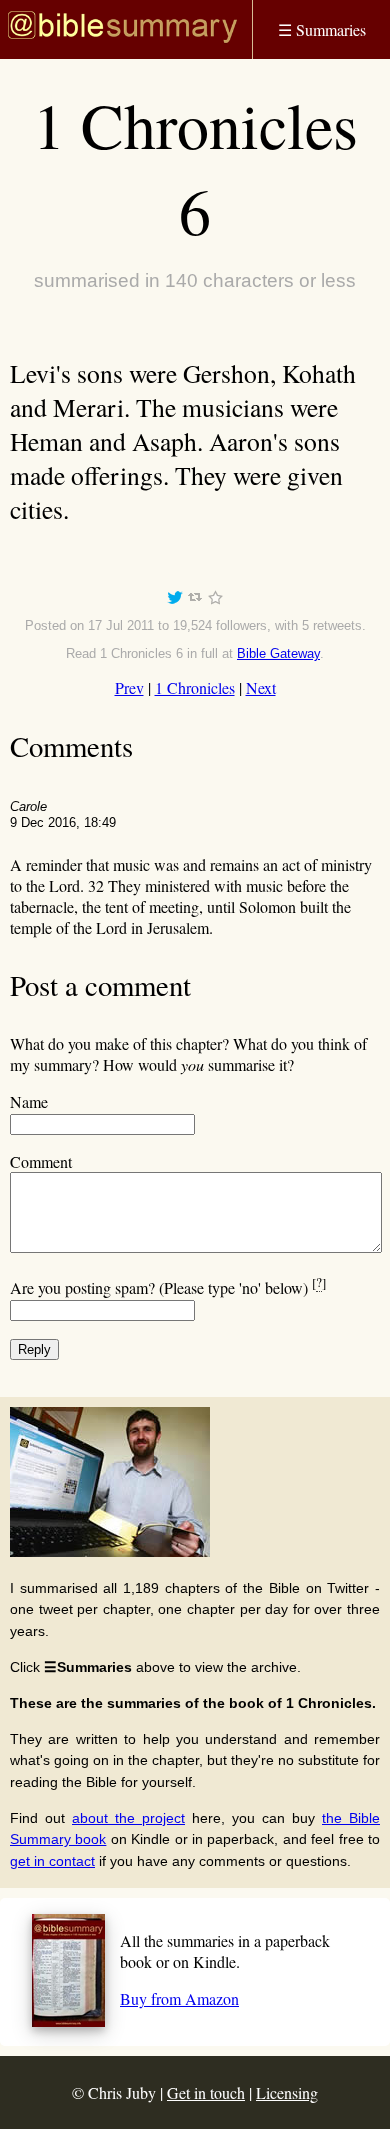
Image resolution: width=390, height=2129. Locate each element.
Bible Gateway (278, 653)
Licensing (287, 2092)
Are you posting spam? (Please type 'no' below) (168, 1287)
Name (29, 1101)
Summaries (322, 29)
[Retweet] (195, 600)
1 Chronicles (195, 687)
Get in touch (206, 2092)
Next (261, 687)
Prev (129, 687)
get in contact (52, 1861)
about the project (128, 1818)
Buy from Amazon (179, 1998)
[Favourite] (215, 600)
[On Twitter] (175, 600)
